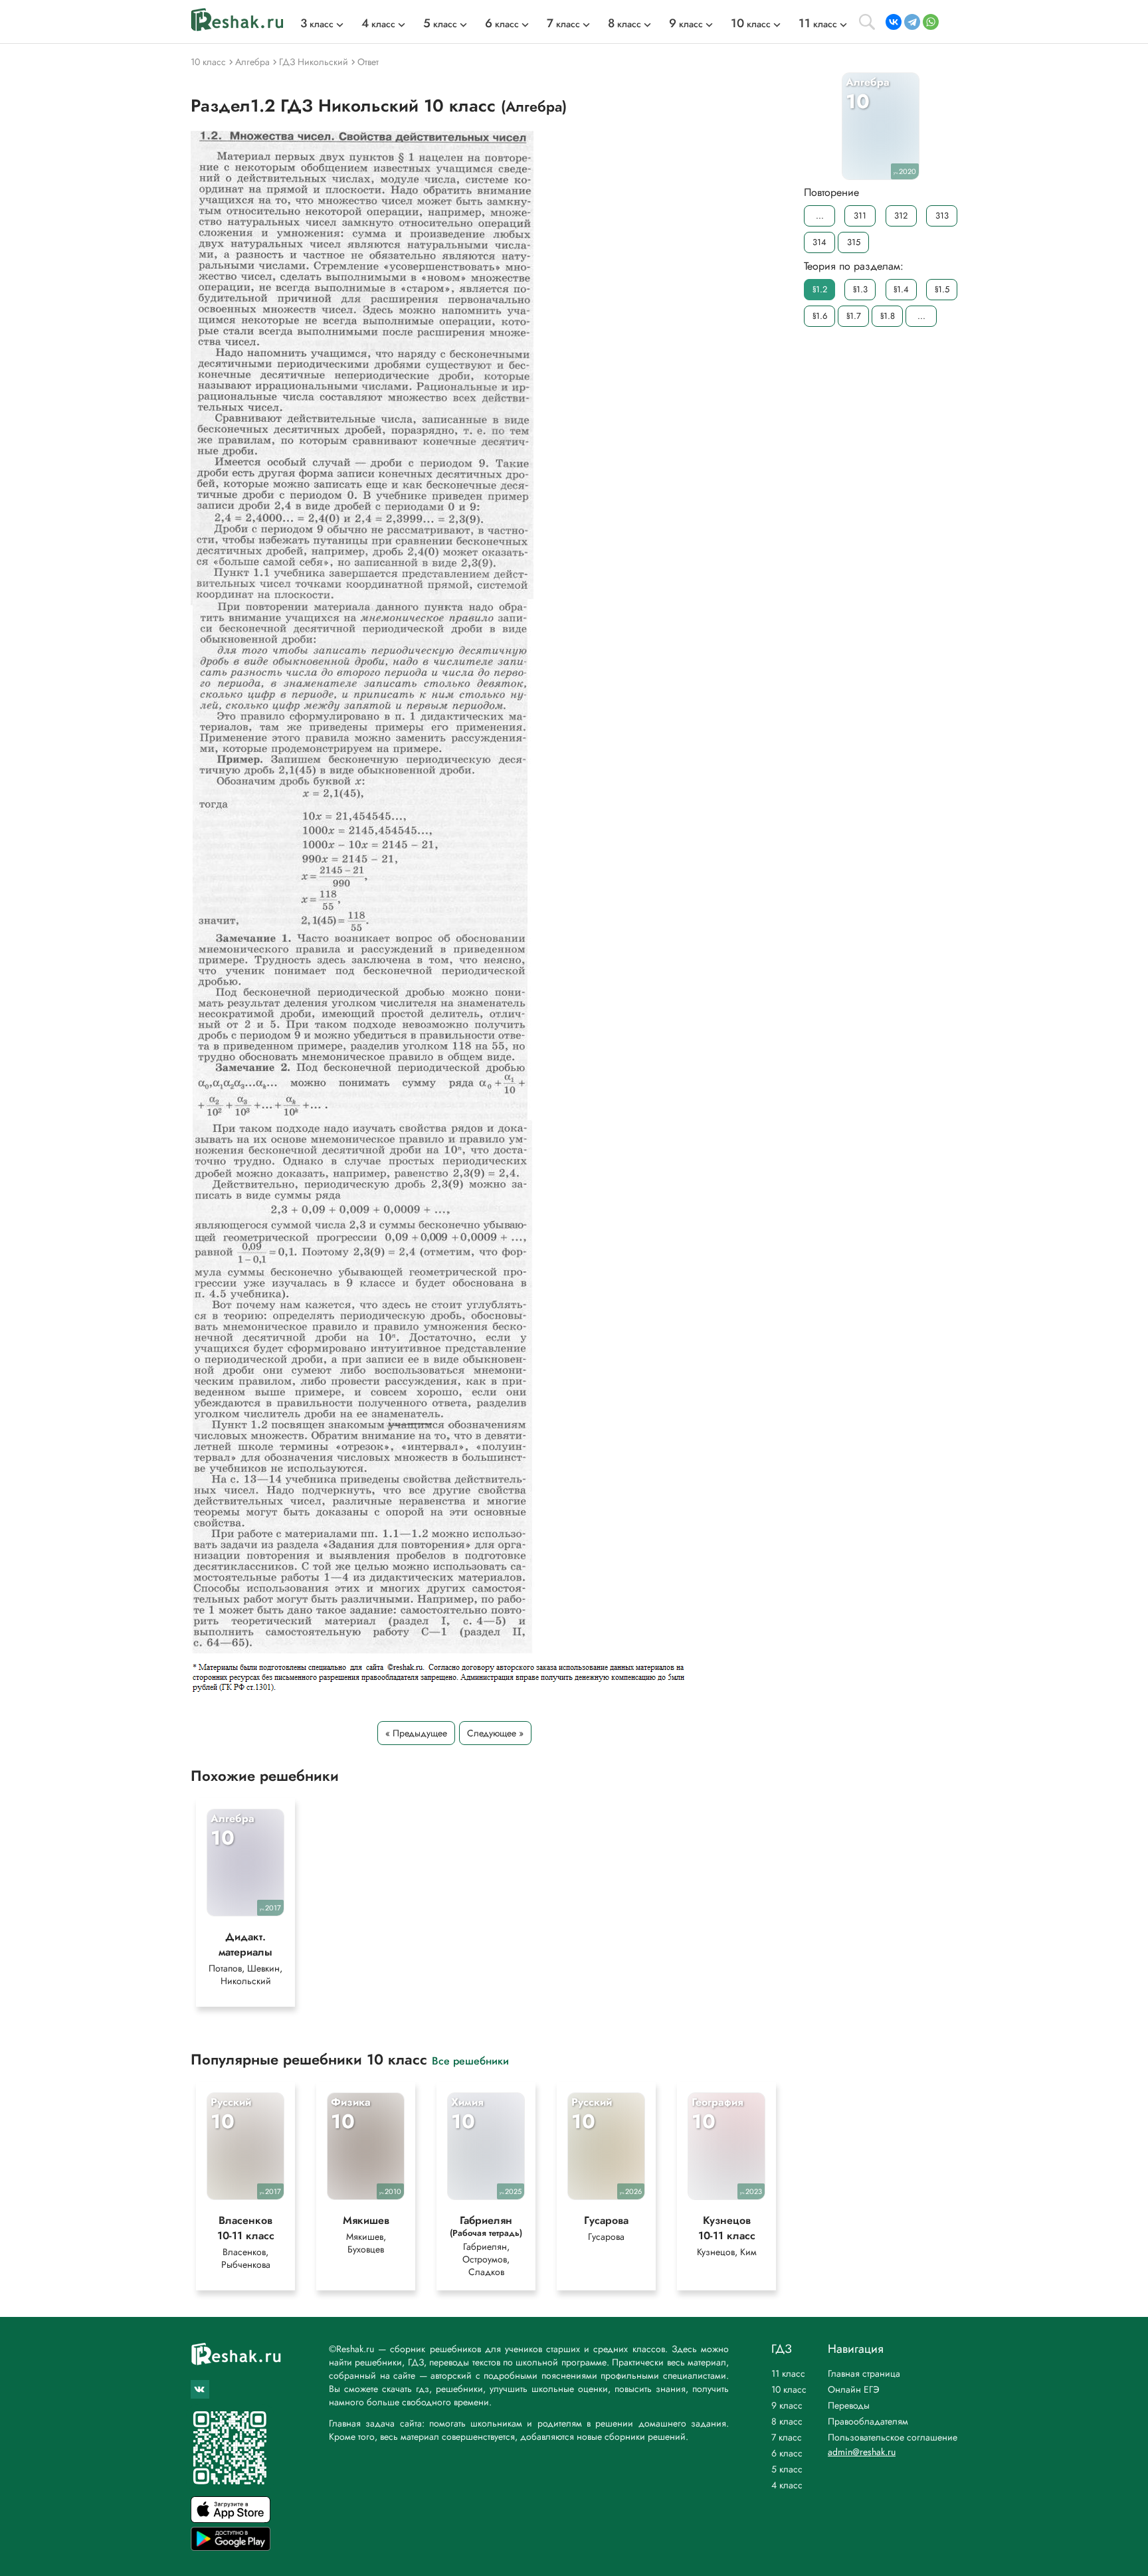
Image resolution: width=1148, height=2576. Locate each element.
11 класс (788, 2373)
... (820, 216)
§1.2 (820, 289)
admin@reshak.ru (862, 2452)
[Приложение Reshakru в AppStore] (231, 2519)
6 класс (787, 2453)
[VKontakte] (894, 22)
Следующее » (495, 1733)
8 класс (787, 2421)
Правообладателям (868, 2421)
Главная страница (864, 2373)
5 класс (787, 2469)
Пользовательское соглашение (893, 2437)
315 (854, 242)
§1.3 (860, 289)
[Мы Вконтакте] (200, 2389)
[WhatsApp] (931, 22)
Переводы (849, 2405)
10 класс (789, 2389)
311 (860, 216)
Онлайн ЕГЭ (854, 2389)
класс (317, 24)
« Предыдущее (416, 1733)
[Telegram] (912, 22)
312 (901, 216)
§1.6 (820, 316)
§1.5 (942, 289)
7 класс (787, 2437)
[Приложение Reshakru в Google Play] (231, 2547)
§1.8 (888, 316)
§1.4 (901, 289)
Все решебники (470, 2060)
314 (819, 242)
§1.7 (854, 316)
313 (942, 216)
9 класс (787, 2405)
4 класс (787, 2485)
